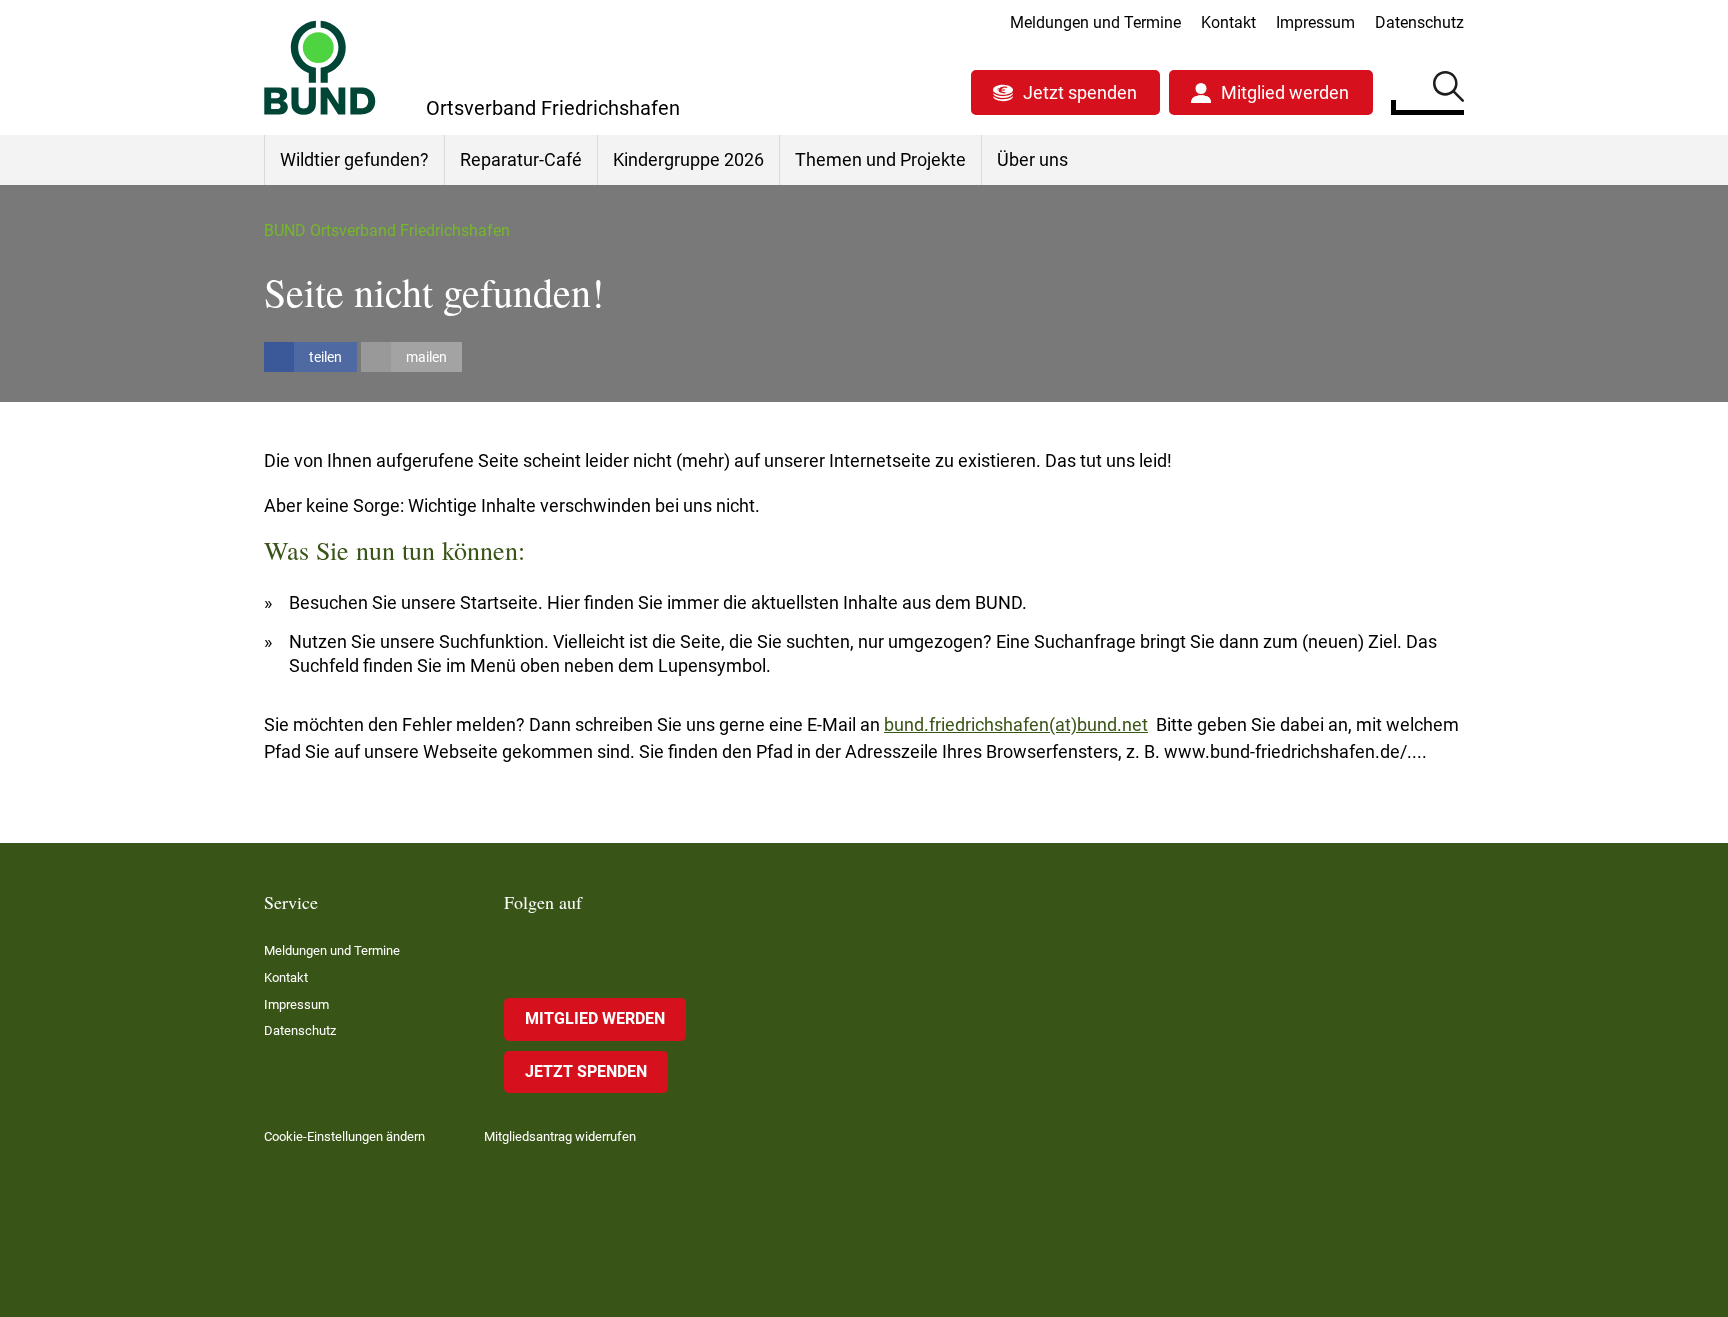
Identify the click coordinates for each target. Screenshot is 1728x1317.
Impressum (1315, 22)
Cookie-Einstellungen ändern (344, 1136)
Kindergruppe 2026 (688, 159)
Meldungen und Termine (1095, 22)
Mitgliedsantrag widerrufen (560, 1136)
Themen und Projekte (880, 159)
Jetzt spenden (1080, 92)
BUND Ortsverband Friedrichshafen (387, 230)
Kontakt (1228, 22)
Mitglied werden (1285, 92)
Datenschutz (1419, 22)
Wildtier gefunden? (354, 159)
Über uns (1032, 159)
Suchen (1448, 90)
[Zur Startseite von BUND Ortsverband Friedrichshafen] (320, 67)
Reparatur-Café (521, 159)
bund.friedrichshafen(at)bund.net (1016, 724)
